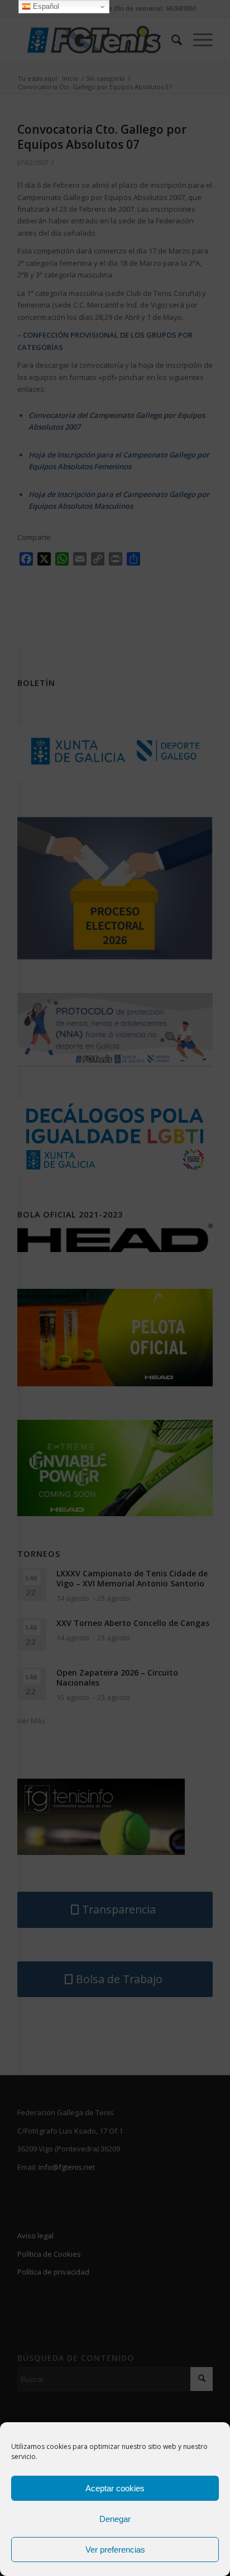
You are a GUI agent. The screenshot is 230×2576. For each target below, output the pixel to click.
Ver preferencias (115, 2550)
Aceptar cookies (115, 2488)
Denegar (115, 2519)
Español (45, 6)
